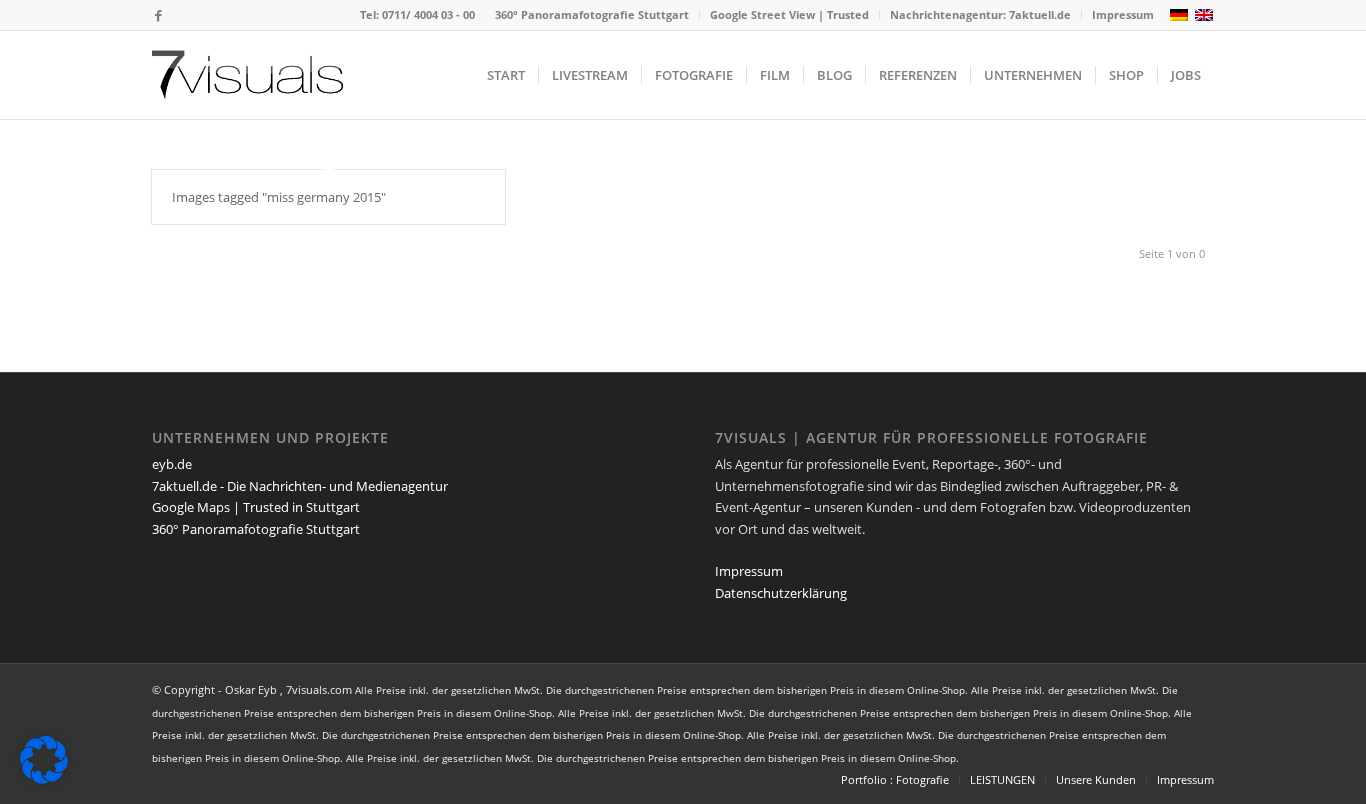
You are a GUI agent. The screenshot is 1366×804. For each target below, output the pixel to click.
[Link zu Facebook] (158, 15)
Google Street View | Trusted (789, 14)
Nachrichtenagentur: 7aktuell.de (980, 14)
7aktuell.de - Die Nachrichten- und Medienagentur (300, 486)
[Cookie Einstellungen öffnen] (44, 779)
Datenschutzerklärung (781, 593)
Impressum (1123, 14)
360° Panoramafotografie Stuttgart (592, 14)
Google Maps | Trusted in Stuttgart (256, 507)
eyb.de (172, 464)
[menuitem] (592, 15)
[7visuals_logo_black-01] (247, 75)
